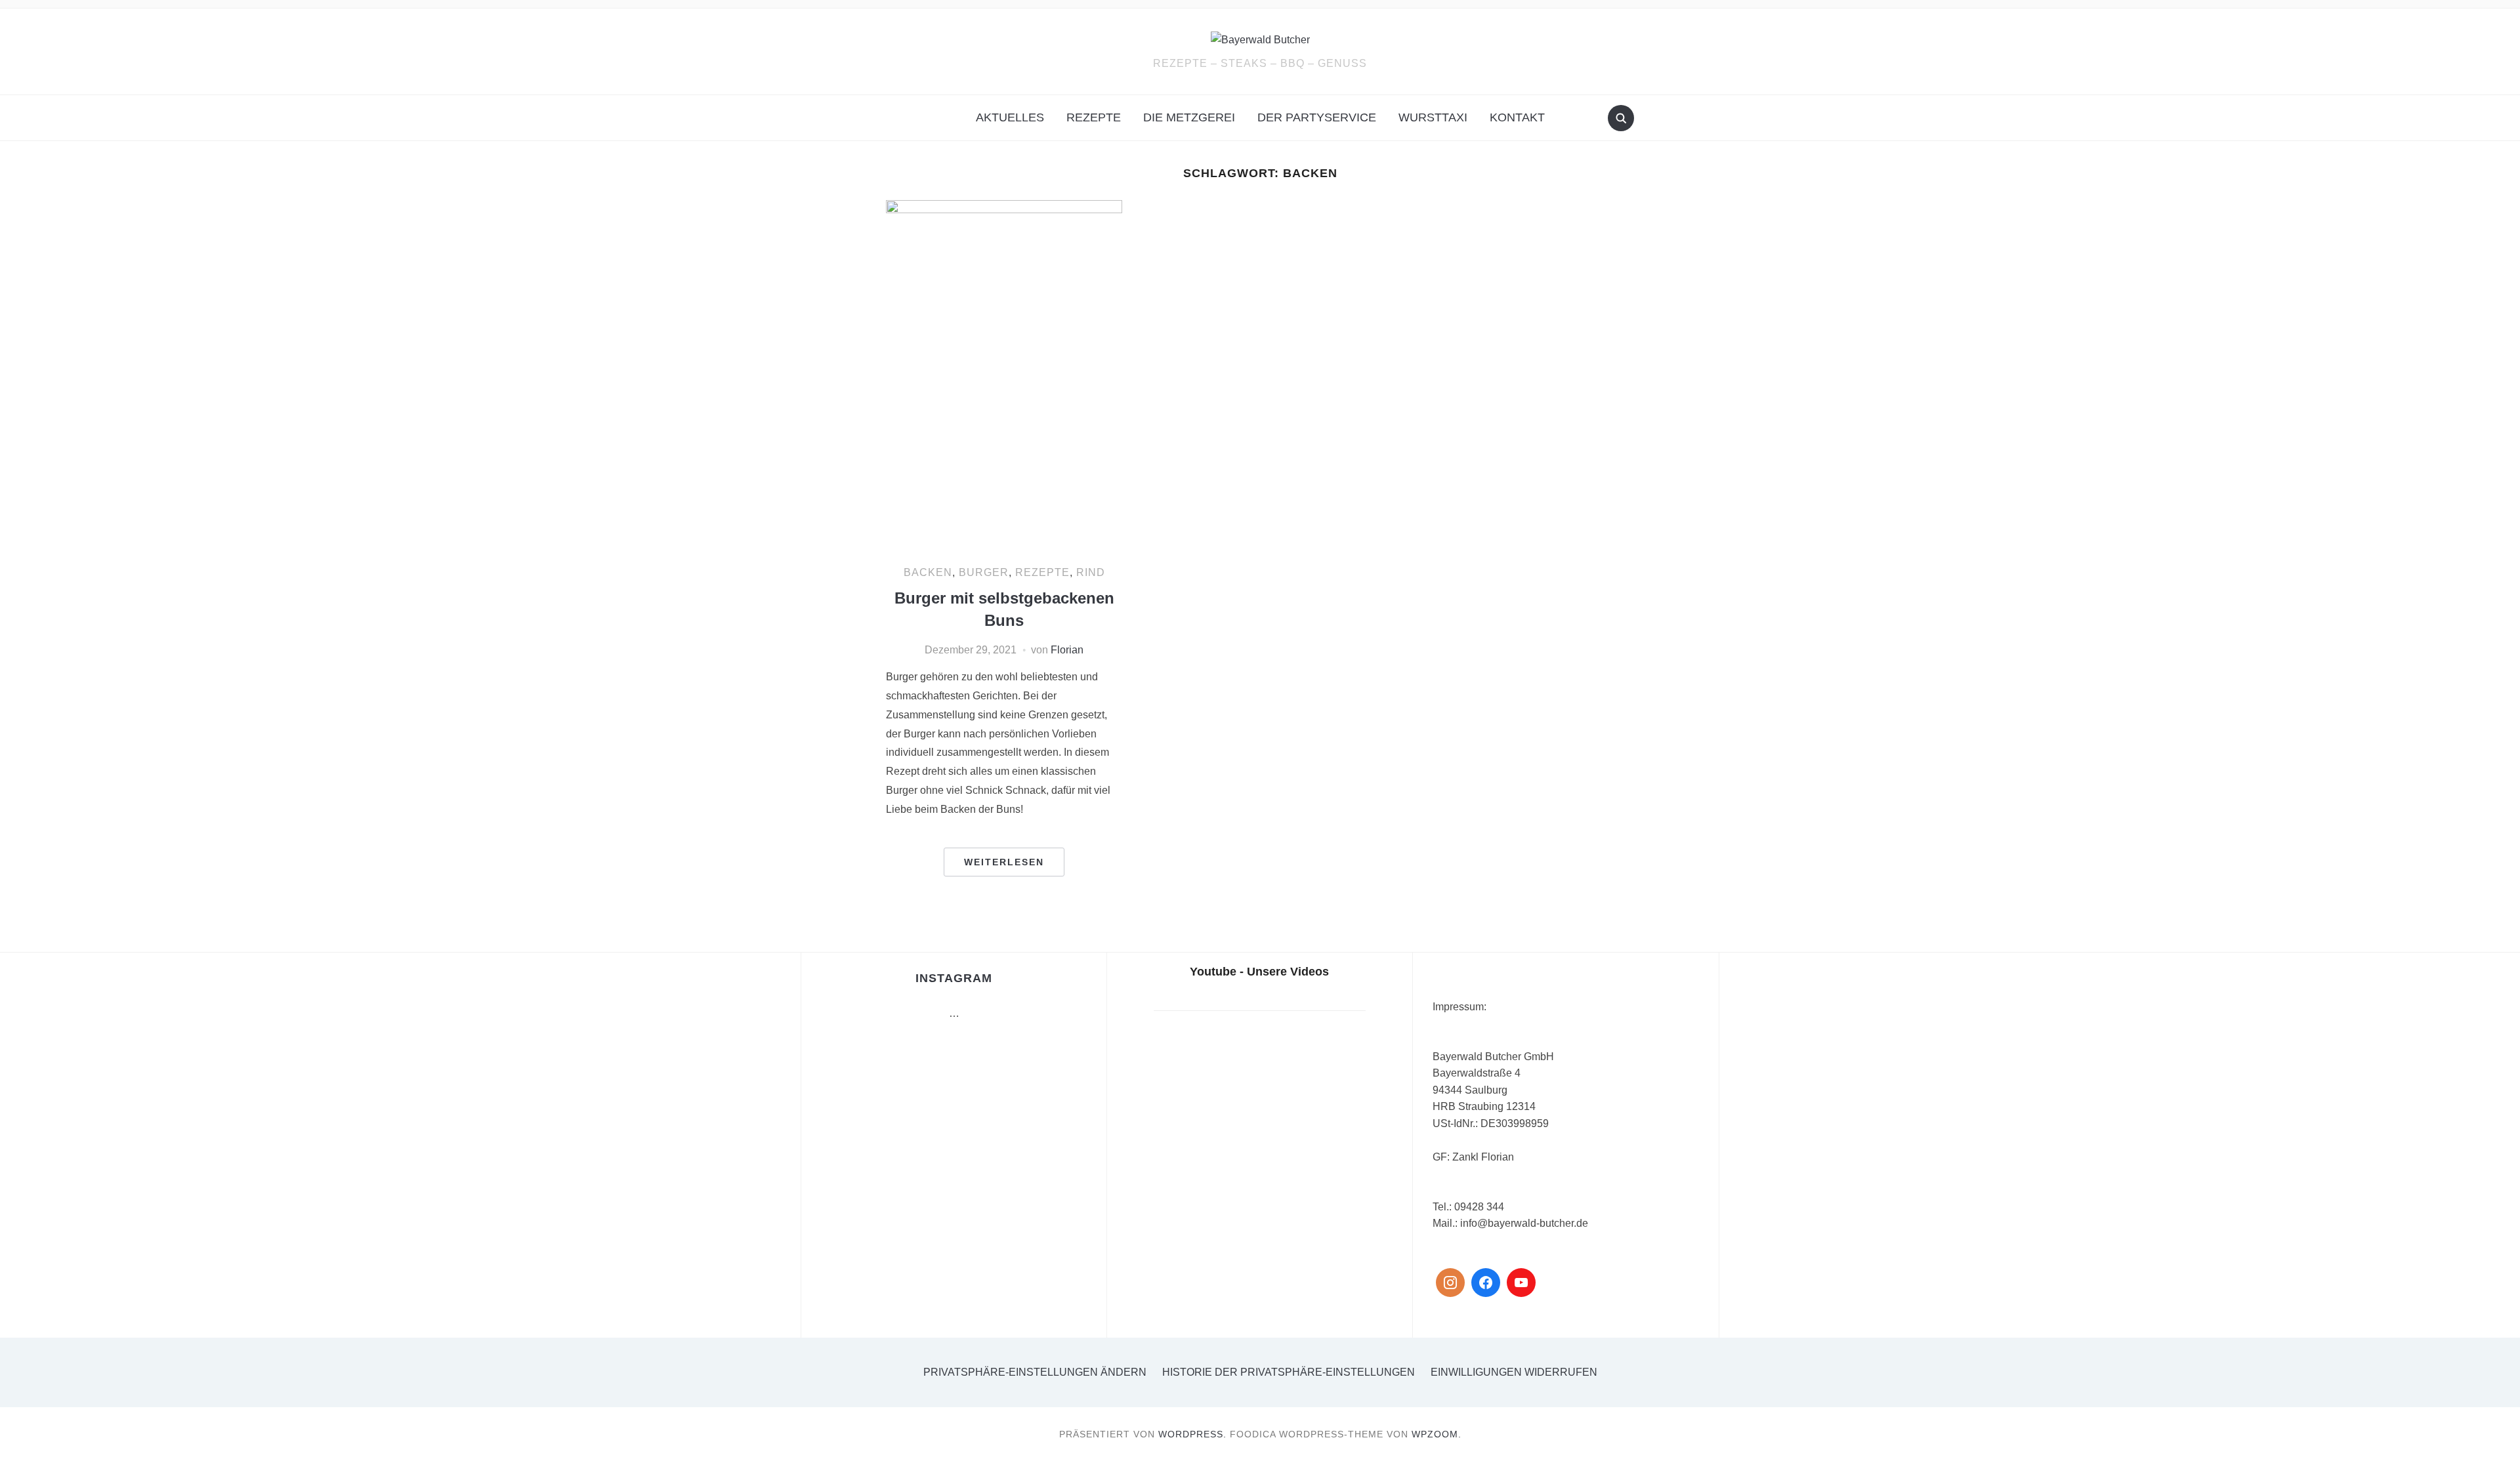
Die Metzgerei (1189, 117)
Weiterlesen (1004, 862)
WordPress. (1192, 1434)
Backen (928, 572)
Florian (1067, 650)
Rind (1091, 572)
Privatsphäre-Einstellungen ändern (1035, 1372)
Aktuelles (1010, 117)
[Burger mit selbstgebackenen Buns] (1004, 376)
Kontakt (1517, 117)
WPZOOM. (1437, 1434)
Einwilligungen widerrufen (1514, 1372)
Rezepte (1094, 117)
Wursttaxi (1433, 117)
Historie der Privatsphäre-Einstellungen (1289, 1372)
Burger (984, 572)
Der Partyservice (1317, 117)
